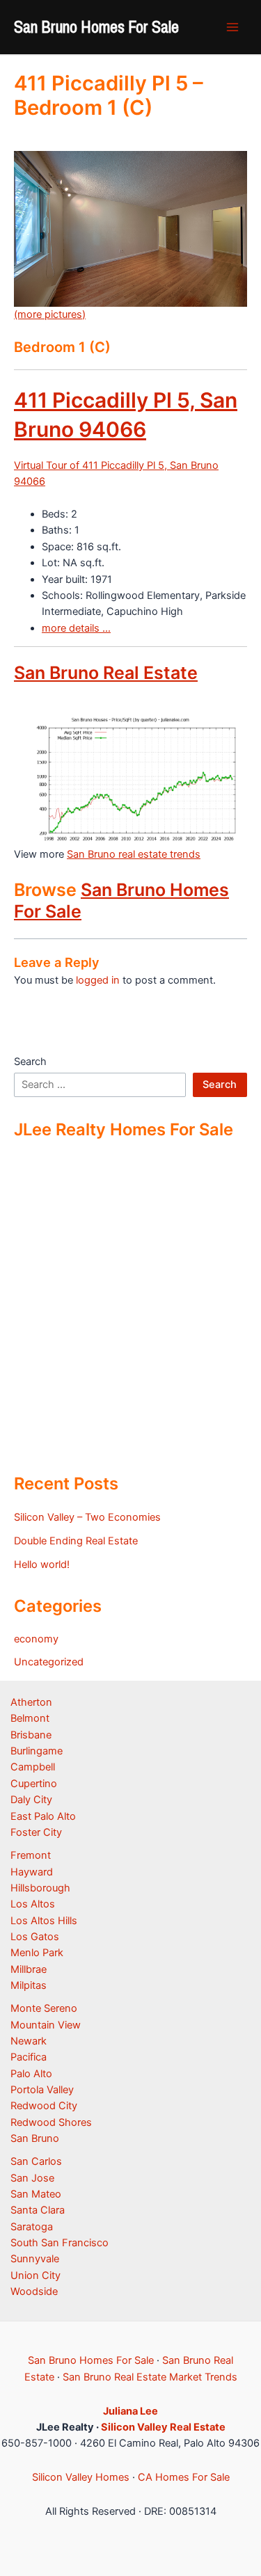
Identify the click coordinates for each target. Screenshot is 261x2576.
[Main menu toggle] (232, 27)
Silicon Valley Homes (81, 2477)
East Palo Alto (43, 1816)
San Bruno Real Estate (106, 673)
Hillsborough (40, 1888)
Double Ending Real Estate (76, 1541)
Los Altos (33, 1904)
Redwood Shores (51, 2122)
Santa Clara (38, 2210)
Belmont (30, 1718)
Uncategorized (49, 1662)
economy (36, 1639)
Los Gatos (35, 1937)
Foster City (36, 1832)
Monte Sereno (44, 2008)
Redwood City (44, 2106)
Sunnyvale (35, 2259)
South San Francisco (60, 2243)
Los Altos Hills (44, 1921)
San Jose (32, 2178)
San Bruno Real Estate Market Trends (150, 2377)
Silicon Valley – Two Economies (87, 1517)
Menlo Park (37, 1953)
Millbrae (29, 1969)
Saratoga (32, 2227)
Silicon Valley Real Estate (163, 2427)
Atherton (31, 1702)
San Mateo (36, 2194)
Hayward (32, 1872)
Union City (35, 2275)
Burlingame (37, 1751)
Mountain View (46, 2025)
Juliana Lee (130, 2411)
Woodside (34, 2291)
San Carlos (36, 2161)
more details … (76, 628)
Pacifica (29, 2057)
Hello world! (42, 1565)
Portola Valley (42, 2090)
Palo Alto (31, 2074)
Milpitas (29, 1985)
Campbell (33, 1767)
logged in (98, 980)
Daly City (31, 1800)
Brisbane (31, 1735)
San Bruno (35, 2138)
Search (30, 1062)
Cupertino (34, 1784)
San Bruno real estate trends (134, 854)
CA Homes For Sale (184, 2477)
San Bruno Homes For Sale (96, 26)
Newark (29, 2041)
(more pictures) (50, 314)
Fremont (31, 1855)
